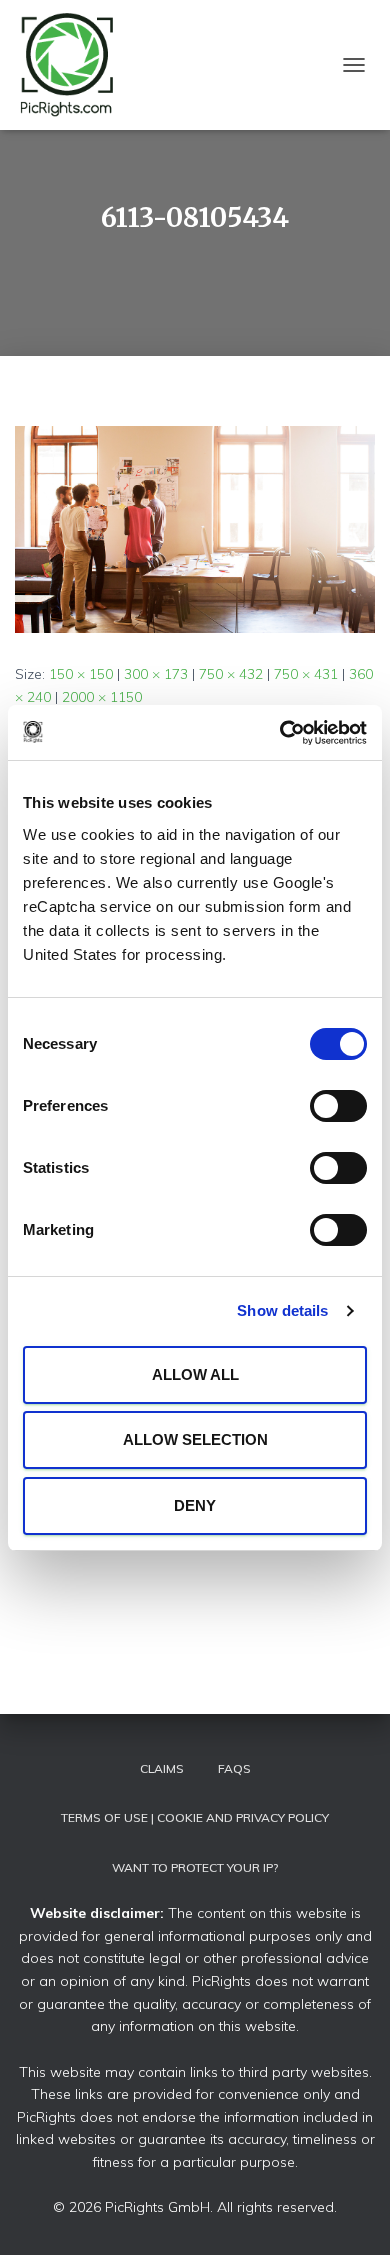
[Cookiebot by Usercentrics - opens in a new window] (280, 733)
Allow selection (195, 1439)
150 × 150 (81, 674)
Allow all (195, 1374)
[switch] (338, 1106)
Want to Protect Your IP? (195, 1867)
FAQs (234, 1768)
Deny (195, 1505)
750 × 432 (231, 674)
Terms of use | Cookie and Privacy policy (195, 1817)
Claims (162, 1768)
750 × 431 (306, 674)
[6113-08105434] (195, 528)
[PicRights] (75, 65)
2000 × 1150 (102, 697)
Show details (282, 1310)
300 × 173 (156, 674)
